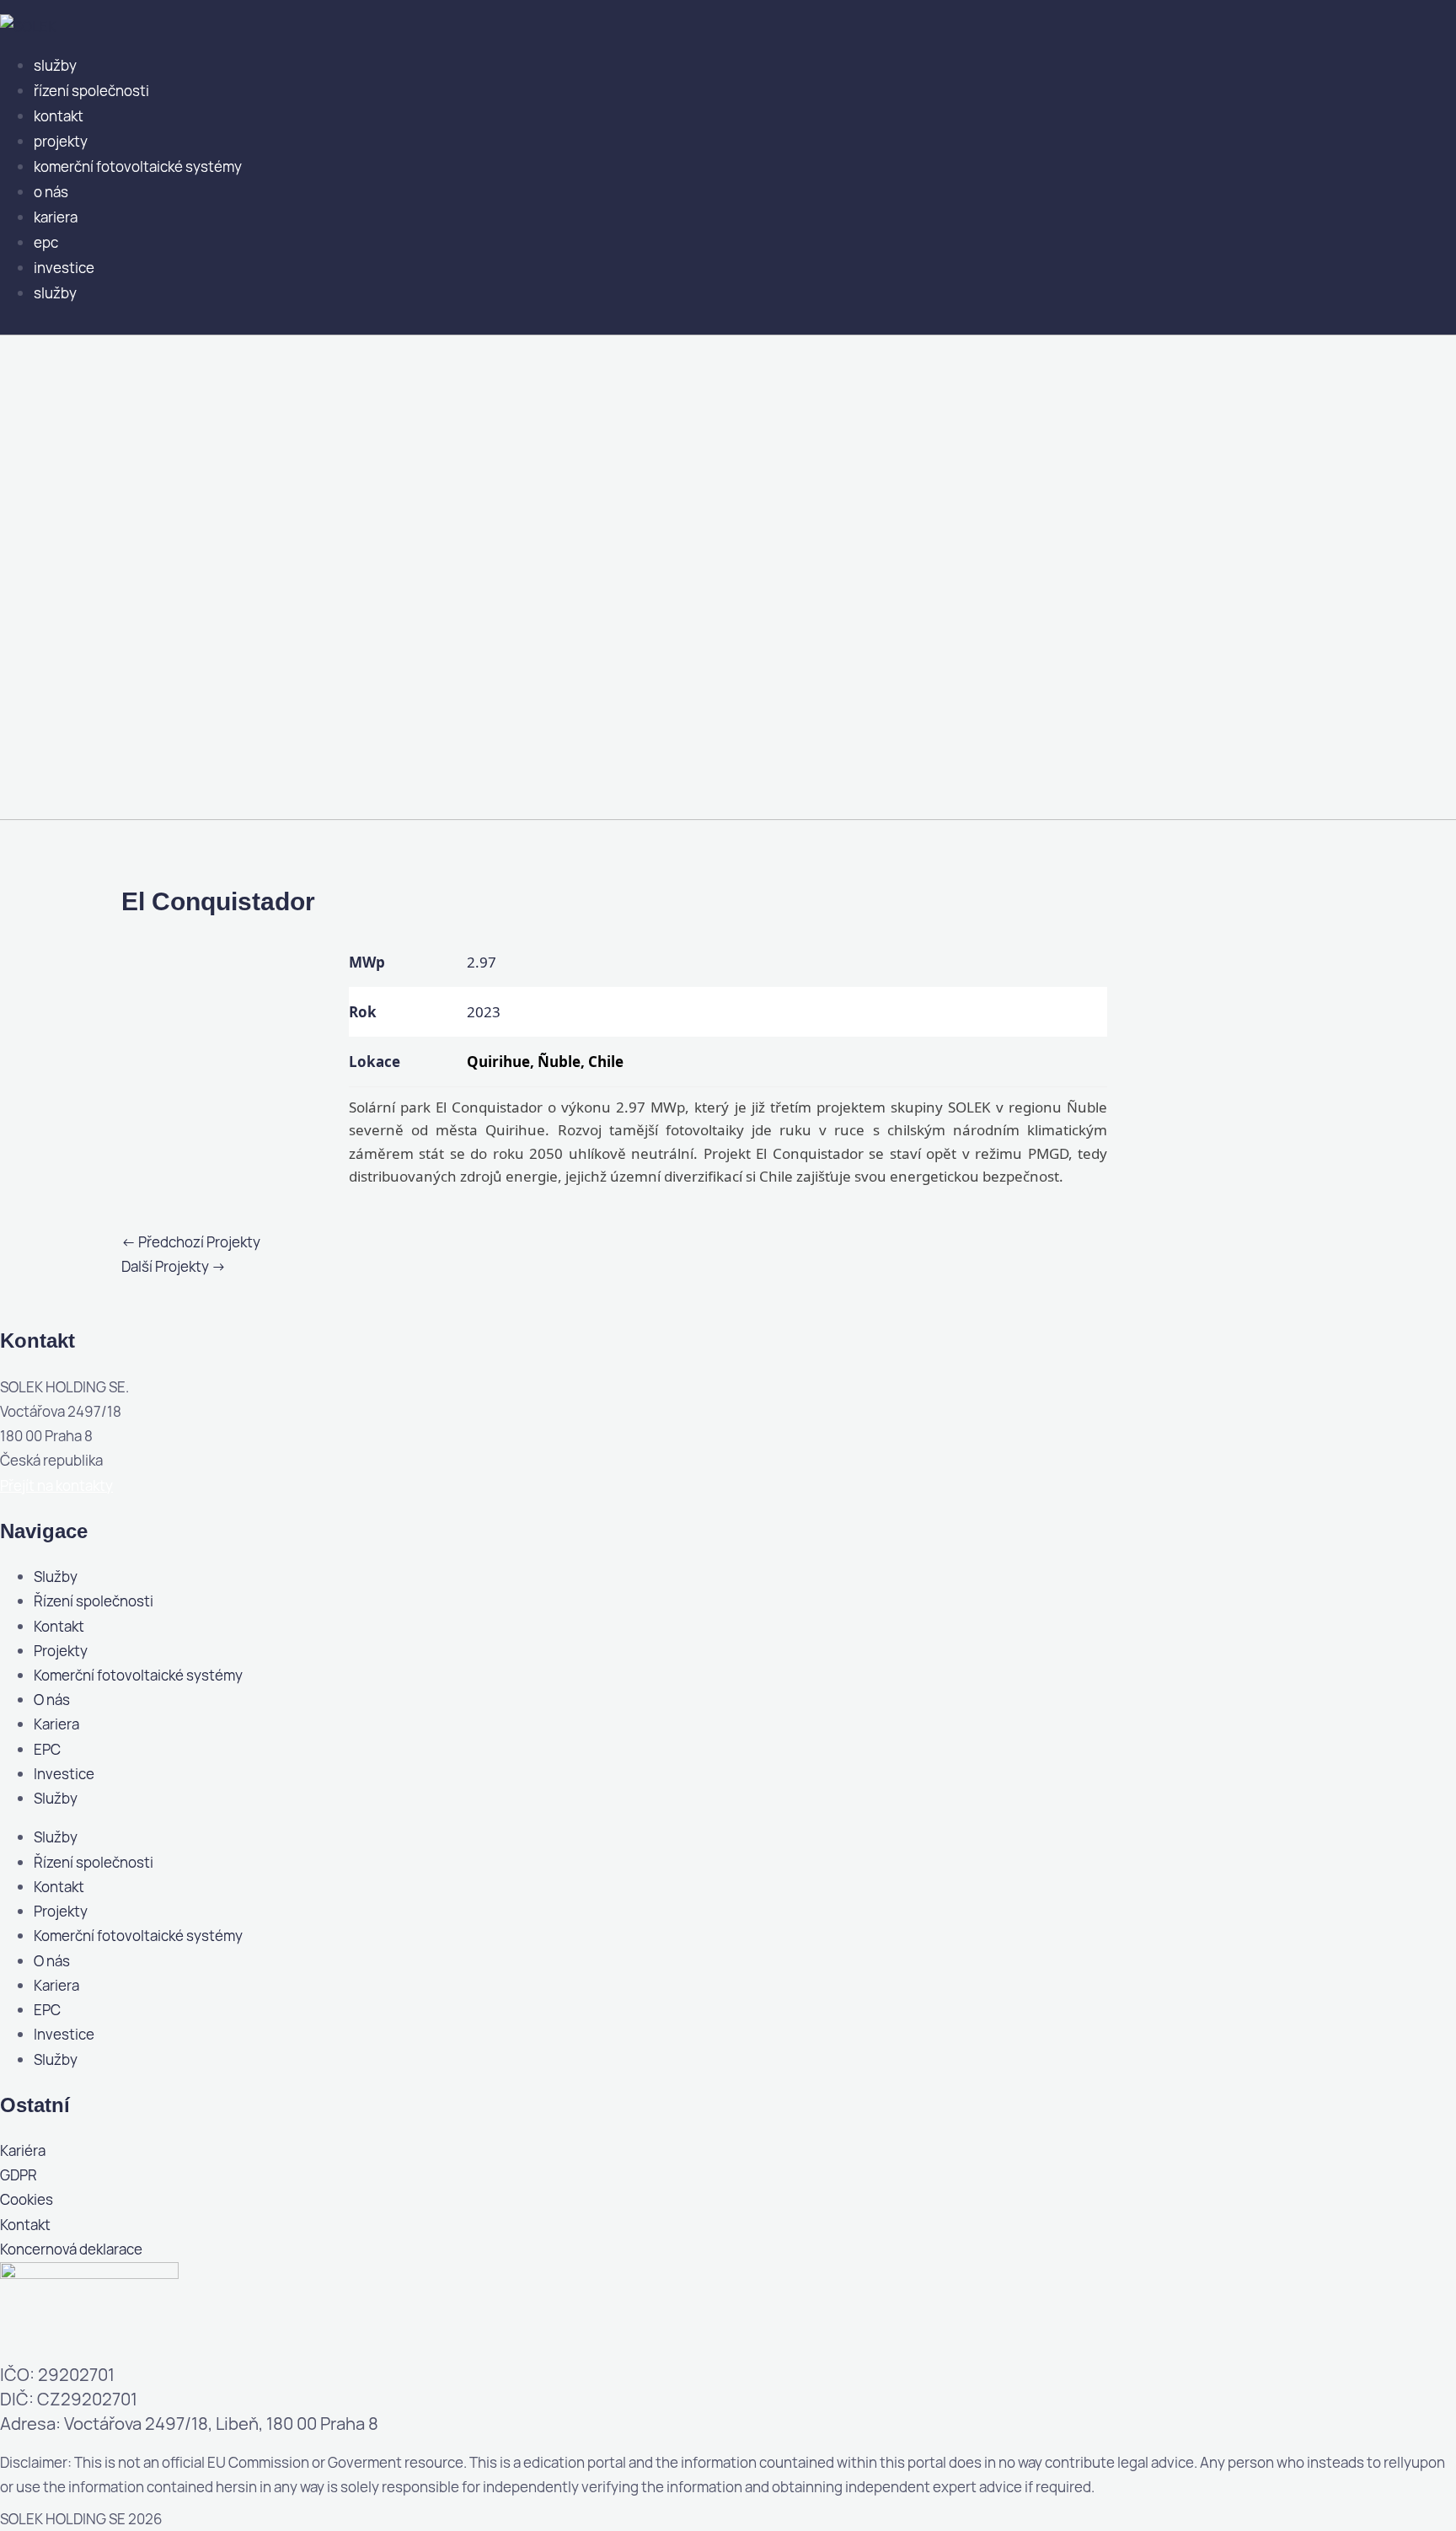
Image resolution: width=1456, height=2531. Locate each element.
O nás (51, 192)
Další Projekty (174, 1266)
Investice (64, 268)
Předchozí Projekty (191, 1242)
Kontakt (59, 116)
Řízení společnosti (91, 91)
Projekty (61, 141)
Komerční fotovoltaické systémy (138, 166)
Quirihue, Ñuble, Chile (545, 1062)
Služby (55, 65)
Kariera (56, 217)
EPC (46, 242)
